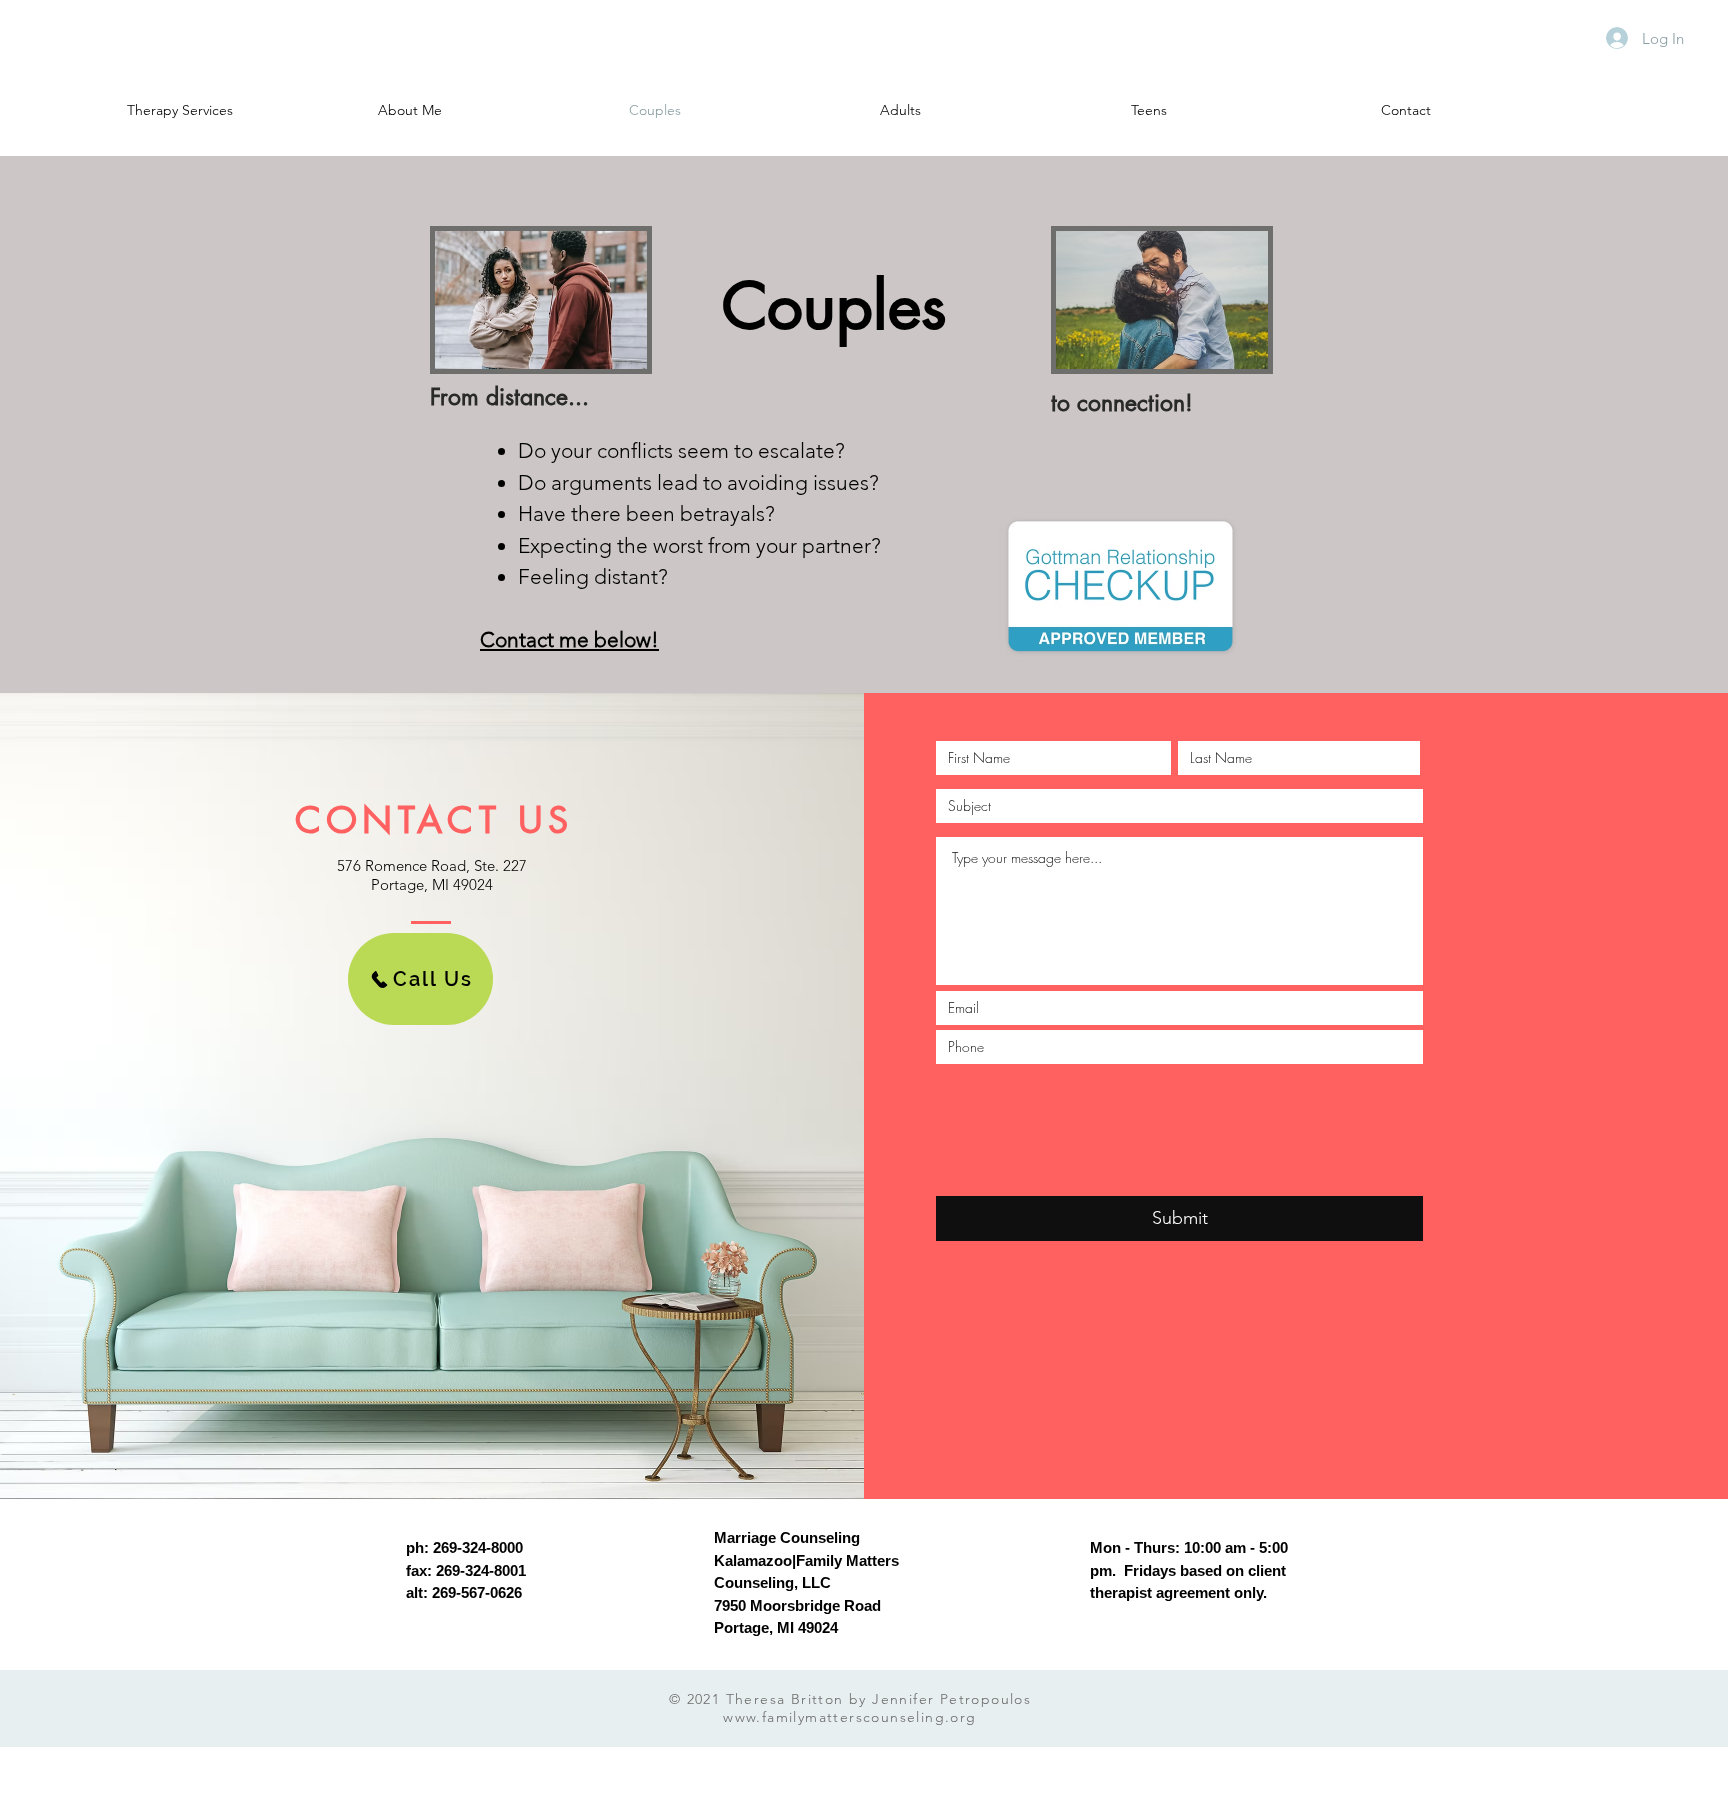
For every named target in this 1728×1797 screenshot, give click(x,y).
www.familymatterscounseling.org (849, 1717)
